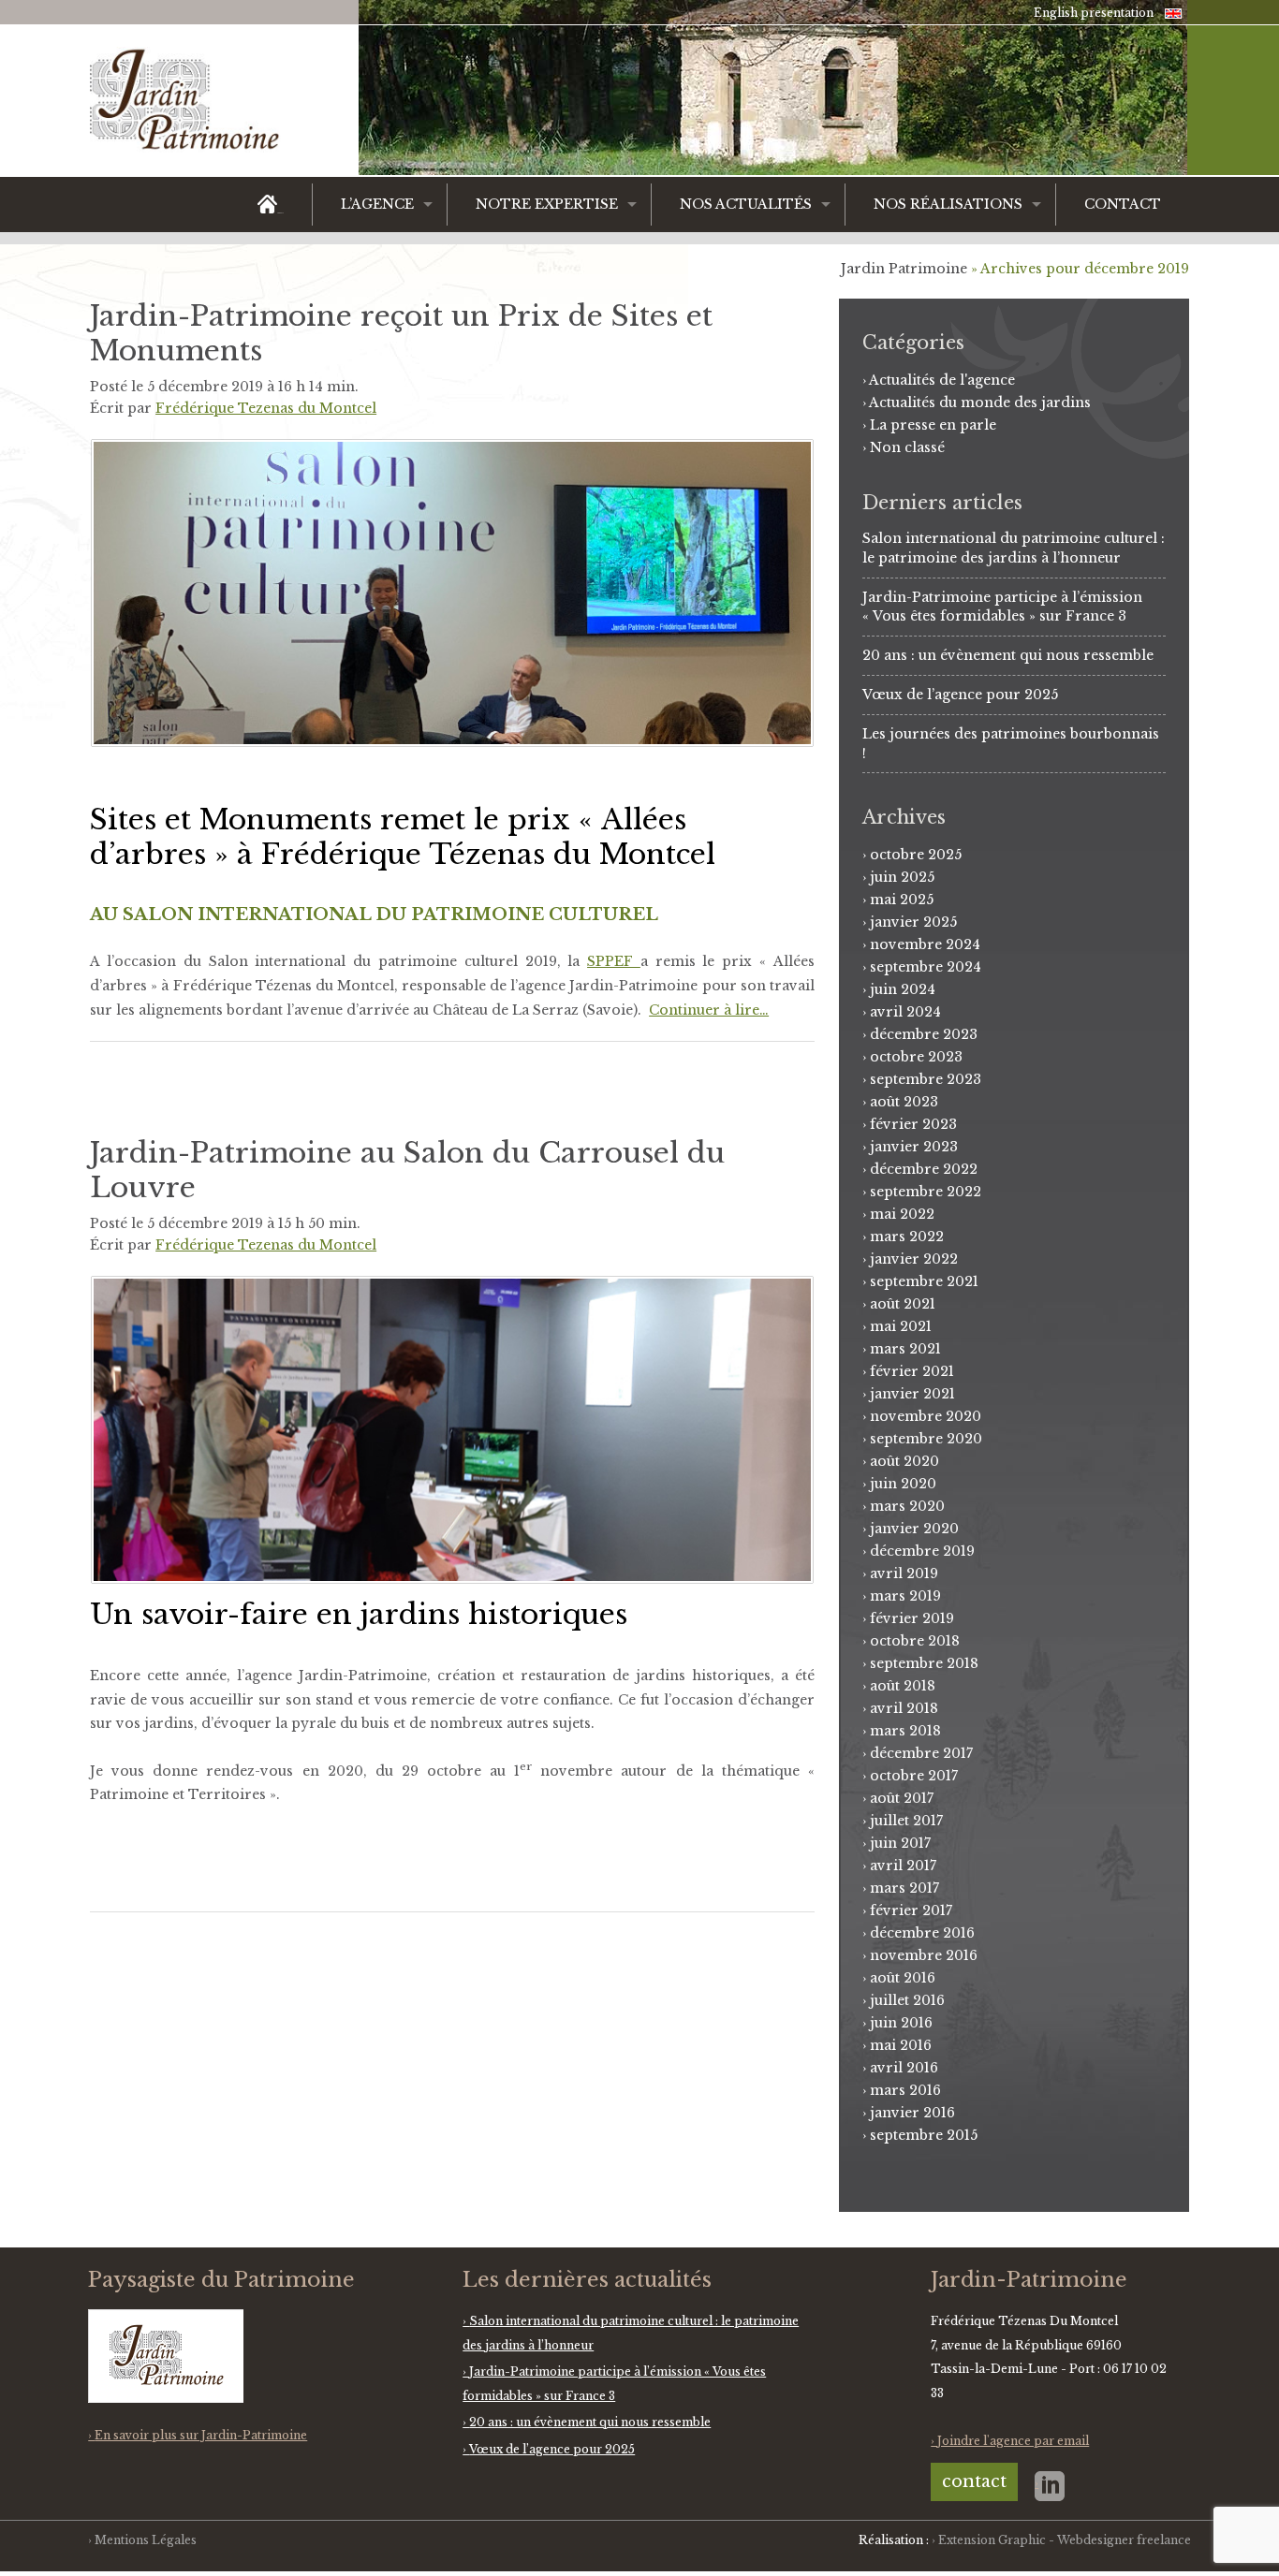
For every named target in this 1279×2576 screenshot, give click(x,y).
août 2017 (902, 1798)
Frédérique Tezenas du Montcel (266, 408)
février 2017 (911, 1910)
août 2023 (904, 1102)
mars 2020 (907, 1506)
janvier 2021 (912, 1394)
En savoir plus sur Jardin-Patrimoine (201, 2435)
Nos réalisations (948, 204)
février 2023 (913, 1124)
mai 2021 (901, 1326)
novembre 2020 (926, 1416)
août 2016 (903, 1978)
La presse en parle (933, 425)
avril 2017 (903, 1866)
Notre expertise (547, 204)
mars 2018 (905, 1731)
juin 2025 (902, 877)
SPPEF (614, 961)
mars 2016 (905, 2090)
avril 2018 (904, 1708)
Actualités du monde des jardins (980, 402)
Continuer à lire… (709, 1010)
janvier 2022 (914, 1259)
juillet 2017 (906, 1821)
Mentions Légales (146, 2540)
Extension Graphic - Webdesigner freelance (1065, 2540)
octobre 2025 (916, 855)
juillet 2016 (907, 2000)
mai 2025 (902, 900)
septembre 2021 (924, 1281)
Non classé (907, 447)
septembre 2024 (926, 967)
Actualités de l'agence (942, 380)
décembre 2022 (924, 1169)
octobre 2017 (914, 1776)
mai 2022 (902, 1214)
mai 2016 (901, 2045)
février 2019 (912, 1618)
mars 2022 (907, 1237)
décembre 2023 (924, 1034)
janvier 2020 (914, 1529)
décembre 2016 (922, 1933)
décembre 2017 (921, 1753)
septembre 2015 (924, 2135)
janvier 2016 (912, 2113)
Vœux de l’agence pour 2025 (960, 695)
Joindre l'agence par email (1013, 2441)
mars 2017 (904, 1888)
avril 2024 (905, 1012)
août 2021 (903, 1304)
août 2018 (903, 1686)
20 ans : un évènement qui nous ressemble (1008, 655)
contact (974, 2481)
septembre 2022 (926, 1192)
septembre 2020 (926, 1439)
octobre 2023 (916, 1057)
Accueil (280, 213)
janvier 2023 (914, 1147)
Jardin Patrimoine (904, 269)
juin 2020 (903, 1484)
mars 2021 (905, 1349)
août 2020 (904, 1461)
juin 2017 (900, 1843)
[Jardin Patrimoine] (196, 105)
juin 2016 (901, 2023)
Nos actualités (746, 204)
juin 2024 (903, 989)
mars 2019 (905, 1596)
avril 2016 (904, 2068)
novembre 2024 (925, 944)
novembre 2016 (924, 1955)
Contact (1123, 204)
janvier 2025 (913, 922)
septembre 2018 (924, 1663)
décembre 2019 (922, 1551)
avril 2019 (904, 1573)
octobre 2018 (915, 1641)
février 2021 (912, 1371)
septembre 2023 (926, 1079)
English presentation (1094, 13)
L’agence (377, 204)
